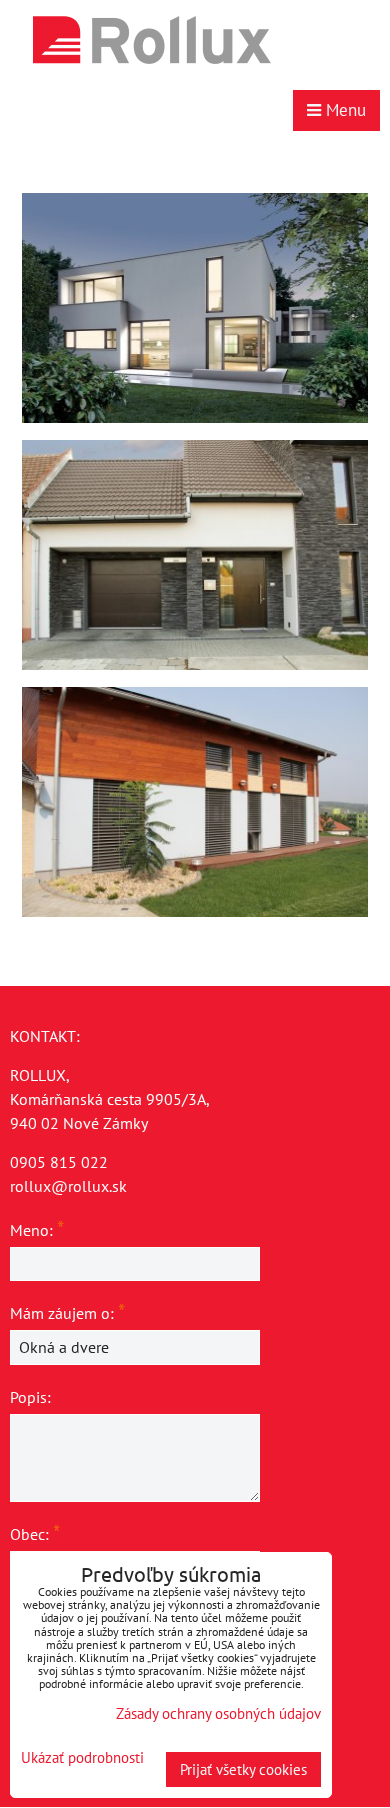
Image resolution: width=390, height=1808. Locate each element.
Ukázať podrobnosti (82, 1758)
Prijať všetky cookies (243, 1769)
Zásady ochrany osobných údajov (218, 1713)
